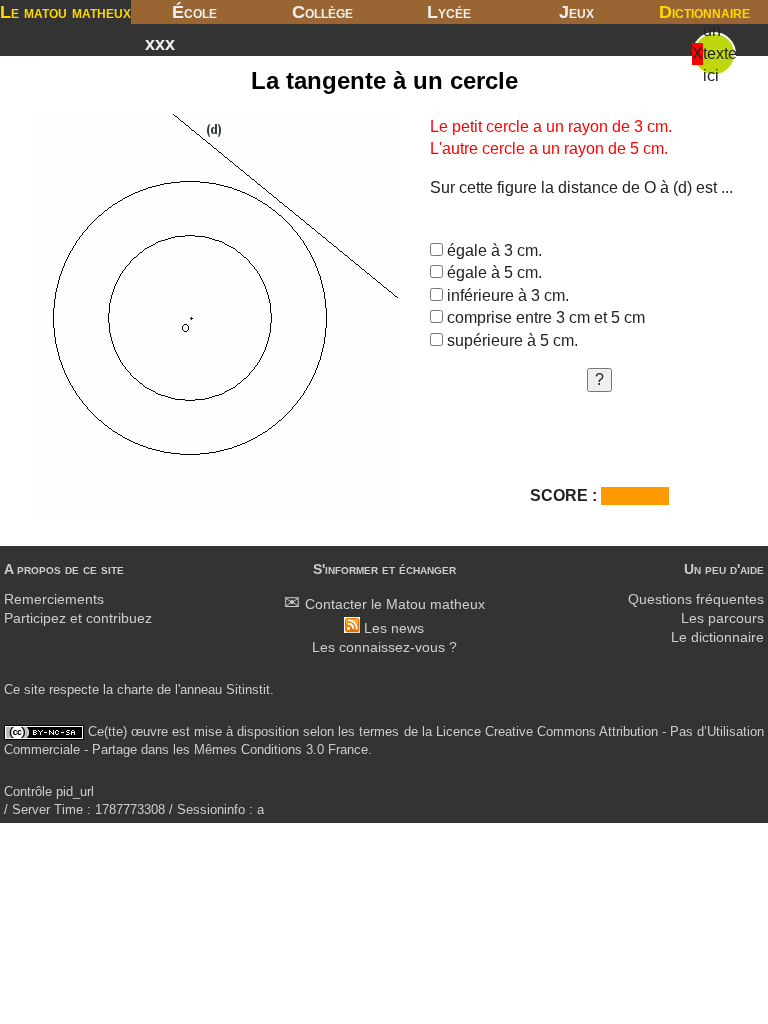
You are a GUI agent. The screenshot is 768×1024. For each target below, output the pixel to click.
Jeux (576, 12)
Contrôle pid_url (49, 791)
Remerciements (54, 599)
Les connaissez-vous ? (384, 647)
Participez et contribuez (78, 618)
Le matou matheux (65, 12)
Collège (322, 12)
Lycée (449, 12)
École (194, 12)
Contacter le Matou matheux (395, 604)
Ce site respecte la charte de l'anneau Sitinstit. (139, 689)
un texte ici (720, 53)
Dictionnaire (704, 12)
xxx (160, 44)
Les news (394, 628)
